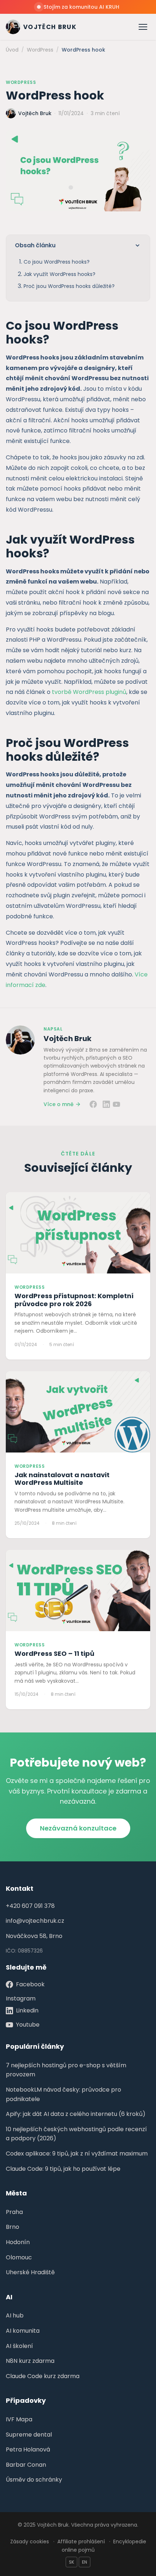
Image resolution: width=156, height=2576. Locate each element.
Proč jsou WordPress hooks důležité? (69, 286)
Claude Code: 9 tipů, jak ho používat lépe (63, 2169)
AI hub (15, 2315)
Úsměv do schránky (34, 2480)
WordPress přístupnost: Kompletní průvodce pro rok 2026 (74, 1300)
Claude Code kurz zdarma (43, 2376)
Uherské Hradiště (30, 2272)
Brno (13, 2227)
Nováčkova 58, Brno (34, 1936)
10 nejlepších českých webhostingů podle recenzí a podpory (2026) (76, 2134)
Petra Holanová (28, 2449)
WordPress (21, 82)
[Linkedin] (106, 1104)
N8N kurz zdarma (30, 2361)
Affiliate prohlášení (81, 2542)
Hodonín (18, 2242)
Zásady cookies (30, 2542)
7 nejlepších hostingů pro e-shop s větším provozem (66, 2070)
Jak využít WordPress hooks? (59, 274)
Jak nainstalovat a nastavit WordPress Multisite (62, 1479)
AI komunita (23, 2331)
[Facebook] (93, 1104)
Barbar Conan (26, 2465)
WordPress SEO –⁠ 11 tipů (54, 1653)
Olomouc (19, 2257)
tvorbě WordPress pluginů (89, 692)
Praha (14, 2212)
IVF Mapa (19, 2419)
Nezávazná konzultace (78, 1828)
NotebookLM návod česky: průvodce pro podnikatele (63, 2094)
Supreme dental (29, 2435)
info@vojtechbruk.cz (35, 1921)
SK (71, 2562)
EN (85, 2562)
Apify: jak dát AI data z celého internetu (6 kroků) (76, 2114)
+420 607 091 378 (30, 1906)
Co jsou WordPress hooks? (57, 262)
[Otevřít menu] (143, 27)
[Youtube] (116, 1104)
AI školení (19, 2346)
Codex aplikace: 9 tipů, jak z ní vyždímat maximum (77, 2154)
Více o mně (59, 1104)
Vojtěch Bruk (67, 1039)
